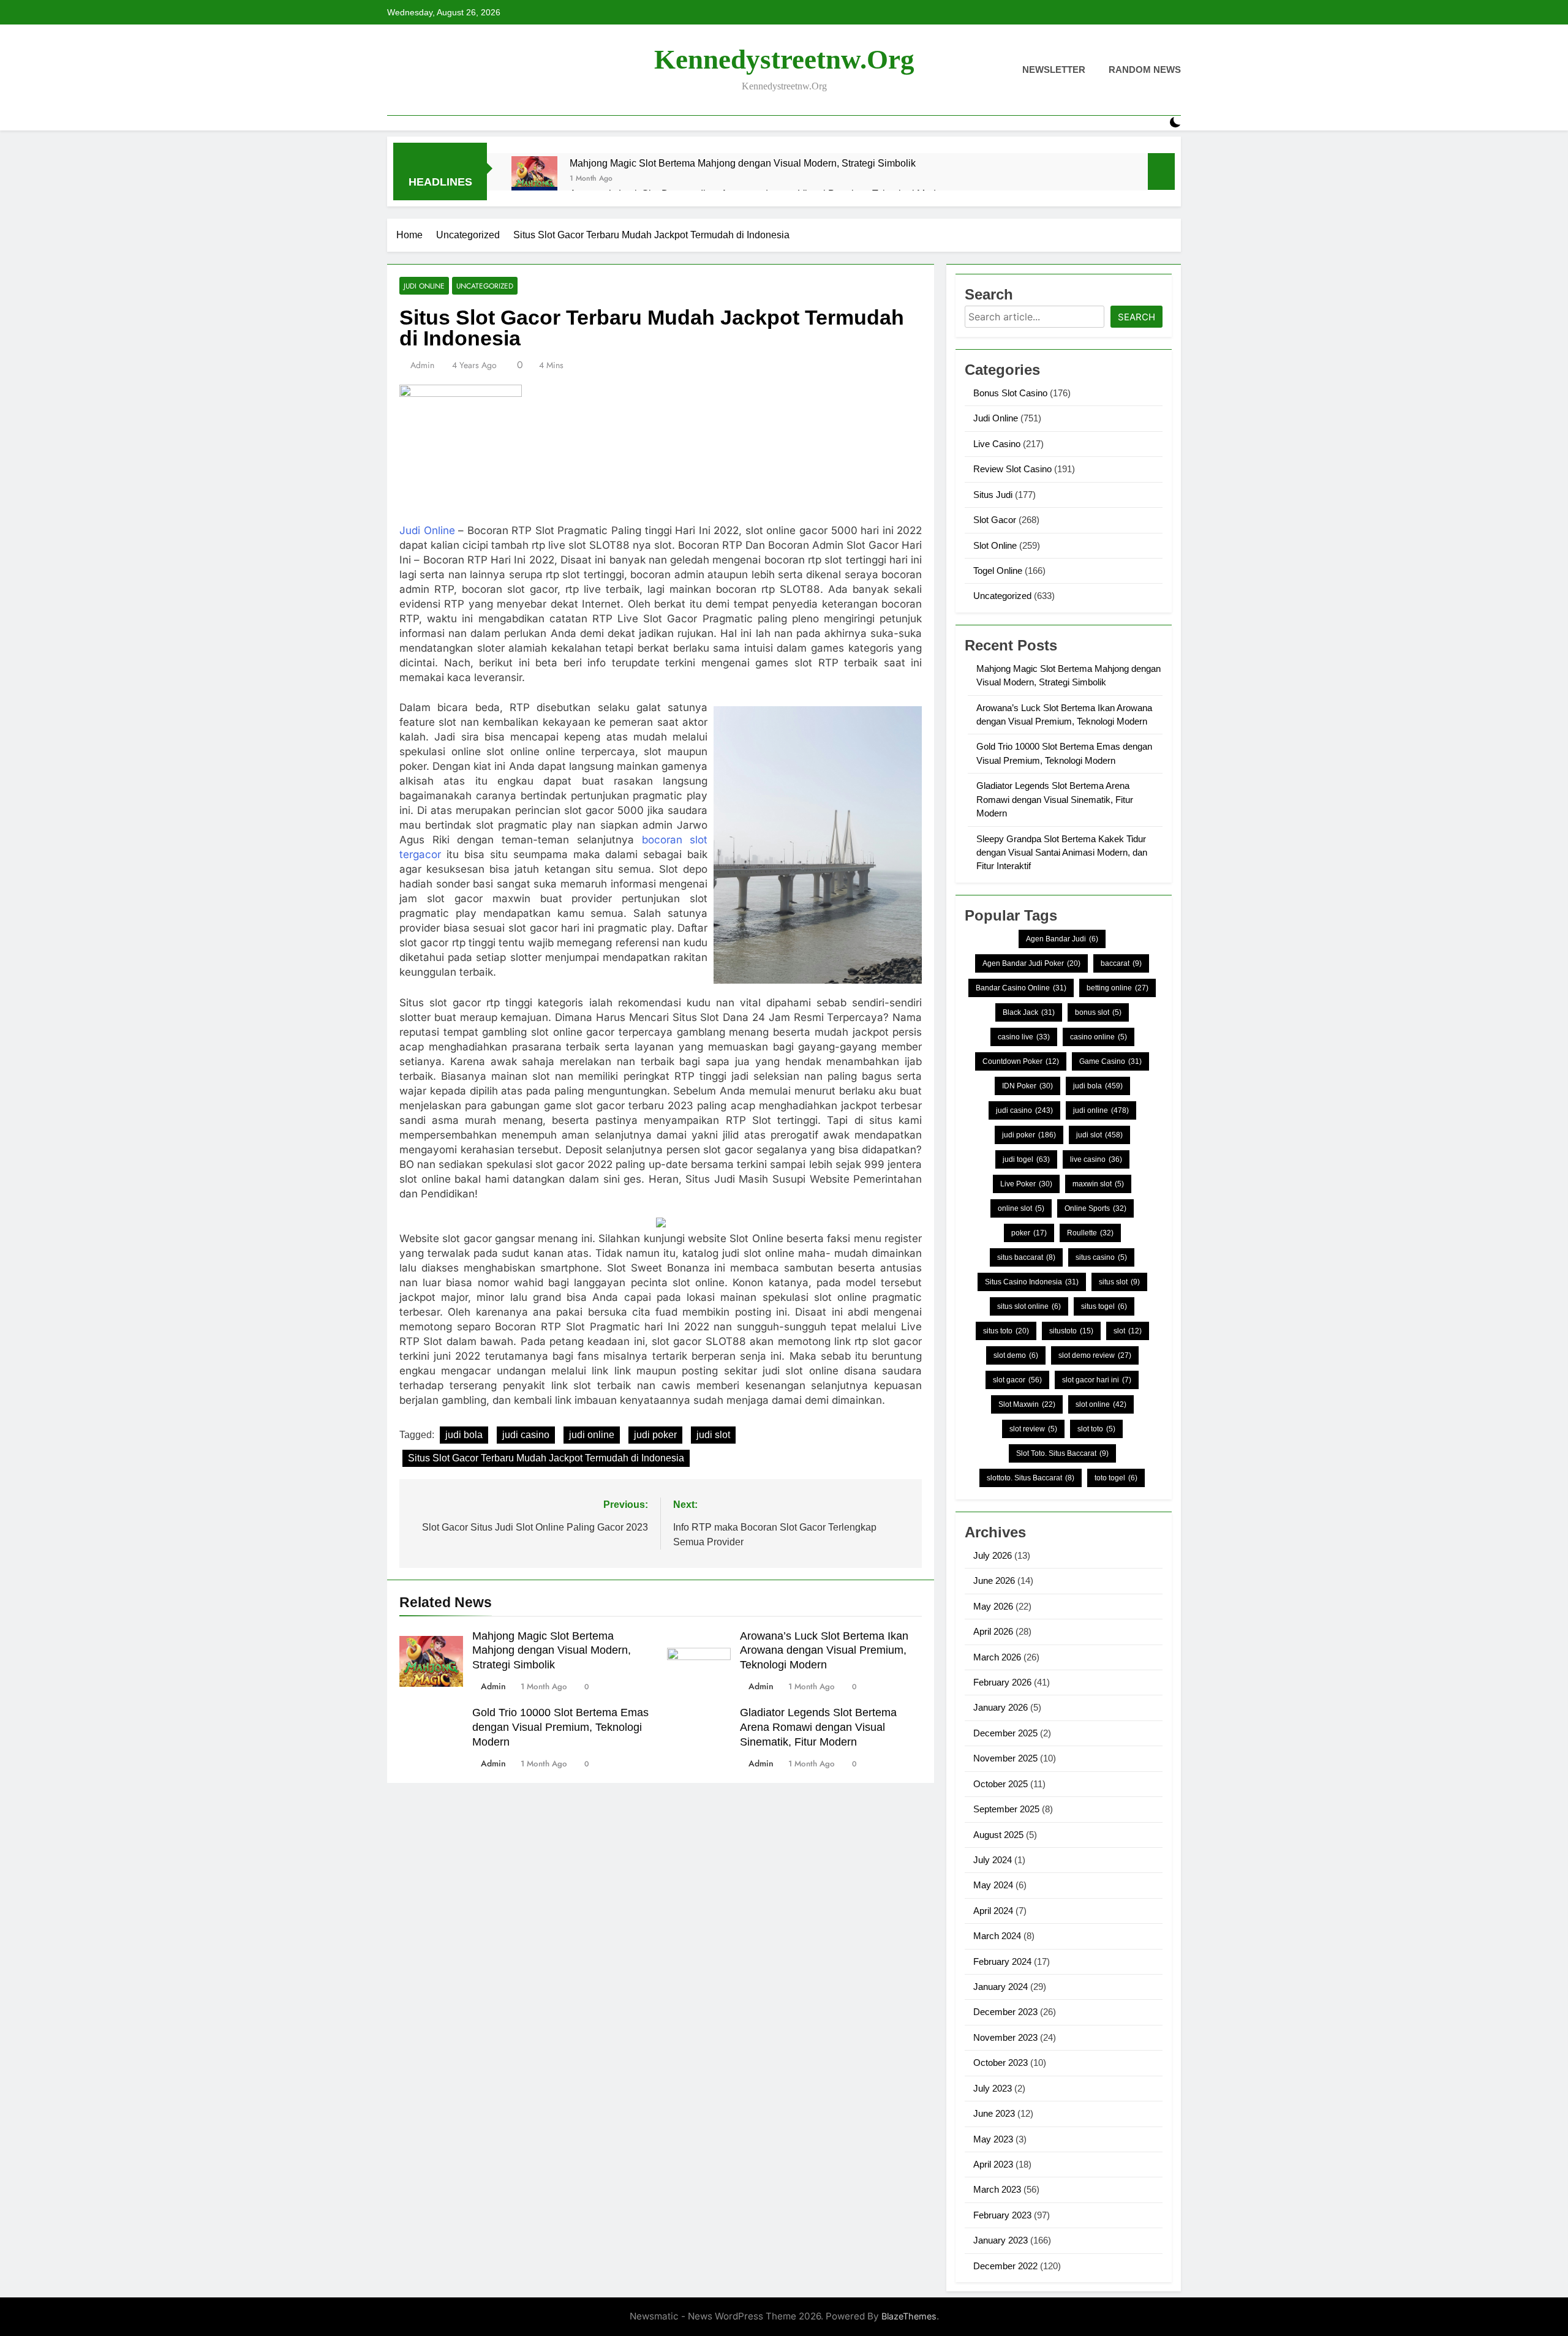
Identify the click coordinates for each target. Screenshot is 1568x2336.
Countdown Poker (1021, 1061)
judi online (592, 1435)
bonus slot (1098, 1012)
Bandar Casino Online (1021, 988)
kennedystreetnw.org (784, 59)
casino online (1099, 1037)
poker (1029, 1233)
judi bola (464, 1435)
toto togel (1116, 1478)
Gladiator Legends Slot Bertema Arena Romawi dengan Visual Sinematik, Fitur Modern (818, 1727)
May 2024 (993, 1885)
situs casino (1101, 1257)
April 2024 (993, 1911)
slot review (1033, 1429)
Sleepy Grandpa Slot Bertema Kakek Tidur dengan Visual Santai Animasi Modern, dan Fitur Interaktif (1062, 853)
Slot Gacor (995, 520)
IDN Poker (1027, 1086)
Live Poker (1026, 1184)
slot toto (1096, 1429)
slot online (1101, 1404)
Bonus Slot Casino (1010, 393)
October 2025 (1001, 1784)
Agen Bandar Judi (1062, 939)
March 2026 (997, 1657)
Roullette (1090, 1233)
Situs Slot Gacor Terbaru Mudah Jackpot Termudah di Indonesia (546, 1458)
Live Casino (997, 444)
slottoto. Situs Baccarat (1031, 1478)
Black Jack (1029, 1012)
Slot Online (995, 545)
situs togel (1104, 1306)
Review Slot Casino (1012, 469)
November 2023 (1005, 2037)
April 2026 (993, 1631)
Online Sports (1095, 1208)
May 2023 (993, 2139)
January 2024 (1001, 1987)
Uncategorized (485, 286)
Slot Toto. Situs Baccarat (1062, 1453)
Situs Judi (993, 495)
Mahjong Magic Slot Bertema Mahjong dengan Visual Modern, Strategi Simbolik (743, 163)
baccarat (1121, 963)
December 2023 (1005, 2012)
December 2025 (1005, 1733)
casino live (1024, 1037)
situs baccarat (1026, 1257)
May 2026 (993, 1606)
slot (1128, 1331)
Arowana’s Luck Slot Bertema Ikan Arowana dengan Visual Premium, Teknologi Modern (824, 1651)
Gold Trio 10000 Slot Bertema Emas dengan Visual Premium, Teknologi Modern (560, 1727)
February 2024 (1002, 1961)
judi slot (713, 1435)
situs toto (1006, 1331)
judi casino (526, 1435)
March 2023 (997, 2189)
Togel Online (998, 571)
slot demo (1016, 1355)
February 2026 (1002, 1682)
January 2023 (1001, 2240)
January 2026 (1001, 1707)
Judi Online (424, 286)
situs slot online (1029, 1306)
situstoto (1071, 1331)
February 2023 (1002, 2215)
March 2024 (997, 1936)
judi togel (1026, 1159)
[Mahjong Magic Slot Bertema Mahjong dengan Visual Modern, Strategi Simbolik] (534, 179)
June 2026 (994, 1581)
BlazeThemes (909, 2316)
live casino (1096, 1159)
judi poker (655, 1435)
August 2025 (998, 1835)
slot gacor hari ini (1097, 1380)
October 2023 (1001, 2063)
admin (422, 365)
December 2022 (1005, 2266)
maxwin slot (1098, 1184)
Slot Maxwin (1027, 1404)
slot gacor (1017, 1380)
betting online (1118, 988)
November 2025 (1005, 1758)
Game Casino (1110, 1061)
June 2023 (994, 2113)
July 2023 (993, 2088)
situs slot (1119, 1282)
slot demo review (1095, 1355)
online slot (1021, 1208)
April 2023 (993, 2164)
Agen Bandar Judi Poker (1031, 963)
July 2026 (993, 1555)
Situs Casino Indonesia (1032, 1282)
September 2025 (1006, 1809)
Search (1136, 317)
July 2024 (993, 1860)
